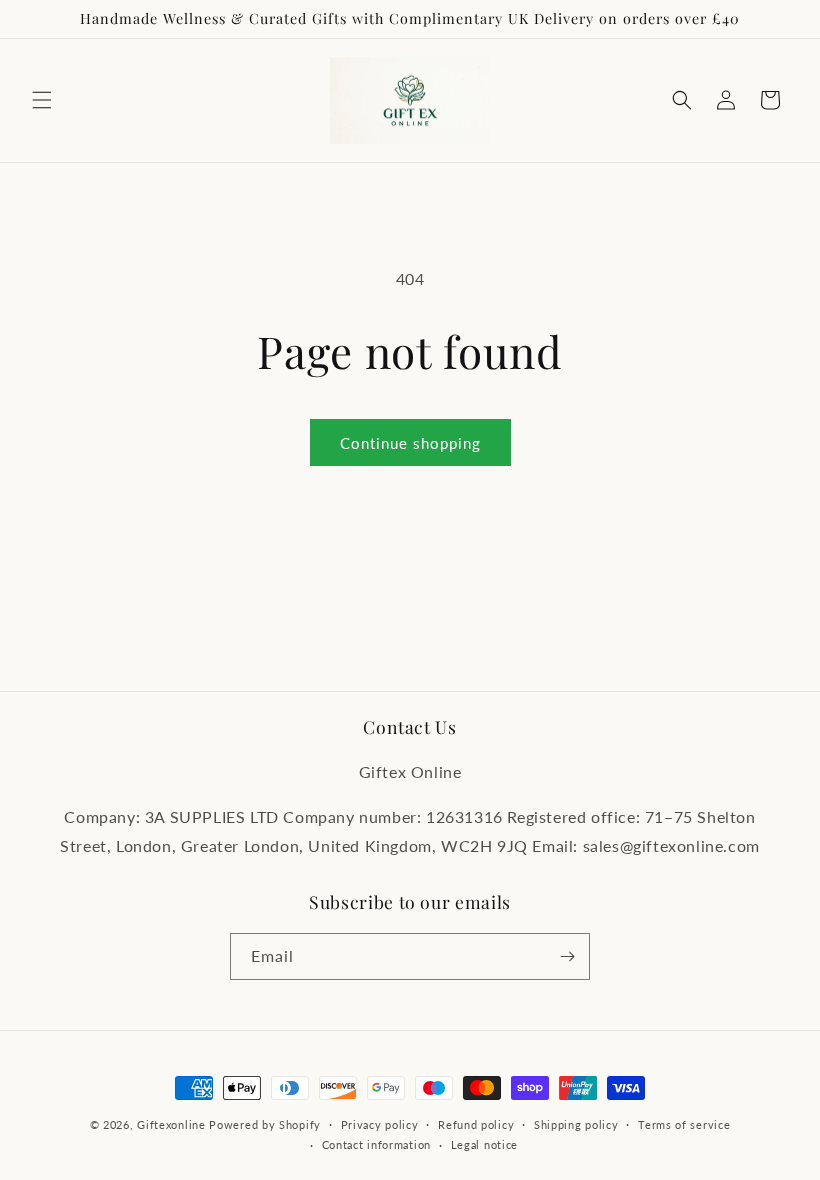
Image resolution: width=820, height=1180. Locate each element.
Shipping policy (576, 1124)
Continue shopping (410, 443)
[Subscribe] (567, 956)
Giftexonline (171, 1124)
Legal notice (484, 1144)
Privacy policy (380, 1124)
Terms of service (684, 1124)
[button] (42, 100)
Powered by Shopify (265, 1124)
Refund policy (476, 1124)
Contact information (376, 1144)
